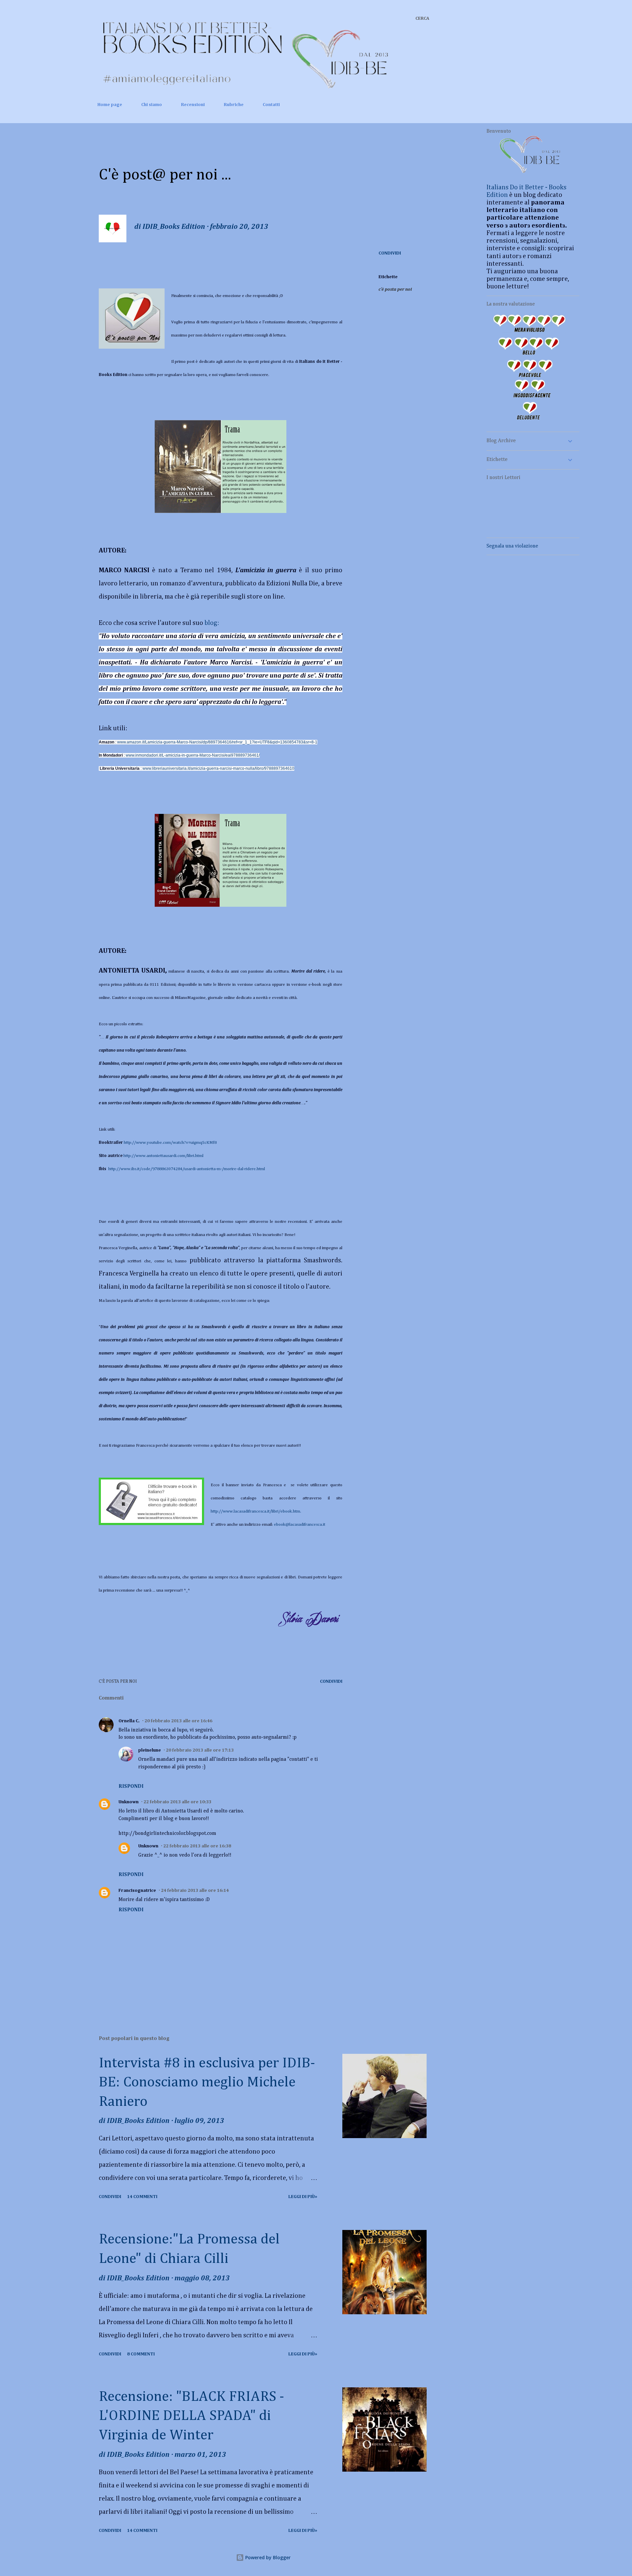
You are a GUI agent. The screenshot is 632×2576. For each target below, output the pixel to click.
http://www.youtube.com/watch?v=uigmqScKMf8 (170, 1143)
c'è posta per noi (395, 289)
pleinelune (150, 1750)
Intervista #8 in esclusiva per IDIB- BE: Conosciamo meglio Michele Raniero (207, 2083)
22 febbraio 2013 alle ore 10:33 (177, 1802)
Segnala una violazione (512, 546)
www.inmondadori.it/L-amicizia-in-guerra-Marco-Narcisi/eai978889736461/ (193, 755)
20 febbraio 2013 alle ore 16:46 (178, 1721)
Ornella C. (129, 1721)
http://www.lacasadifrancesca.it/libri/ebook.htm (256, 1511)
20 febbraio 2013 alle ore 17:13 (200, 1750)
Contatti (271, 105)
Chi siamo (152, 105)
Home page (110, 105)
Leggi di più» (303, 2197)
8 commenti (141, 2354)
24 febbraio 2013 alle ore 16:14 (195, 1891)
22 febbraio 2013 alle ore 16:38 (197, 1846)
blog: (212, 623)
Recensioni (193, 105)
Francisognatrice (137, 1891)
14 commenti (142, 2197)
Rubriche (234, 105)
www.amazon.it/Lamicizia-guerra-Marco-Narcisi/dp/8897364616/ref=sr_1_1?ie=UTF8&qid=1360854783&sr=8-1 (217, 742)
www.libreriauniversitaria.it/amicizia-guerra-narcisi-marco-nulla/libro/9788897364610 (218, 768)
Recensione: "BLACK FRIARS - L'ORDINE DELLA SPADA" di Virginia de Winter (191, 2416)
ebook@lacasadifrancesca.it (300, 1525)
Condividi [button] (390, 253)
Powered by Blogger (267, 2557)
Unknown (129, 1802)
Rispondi (131, 1786)
